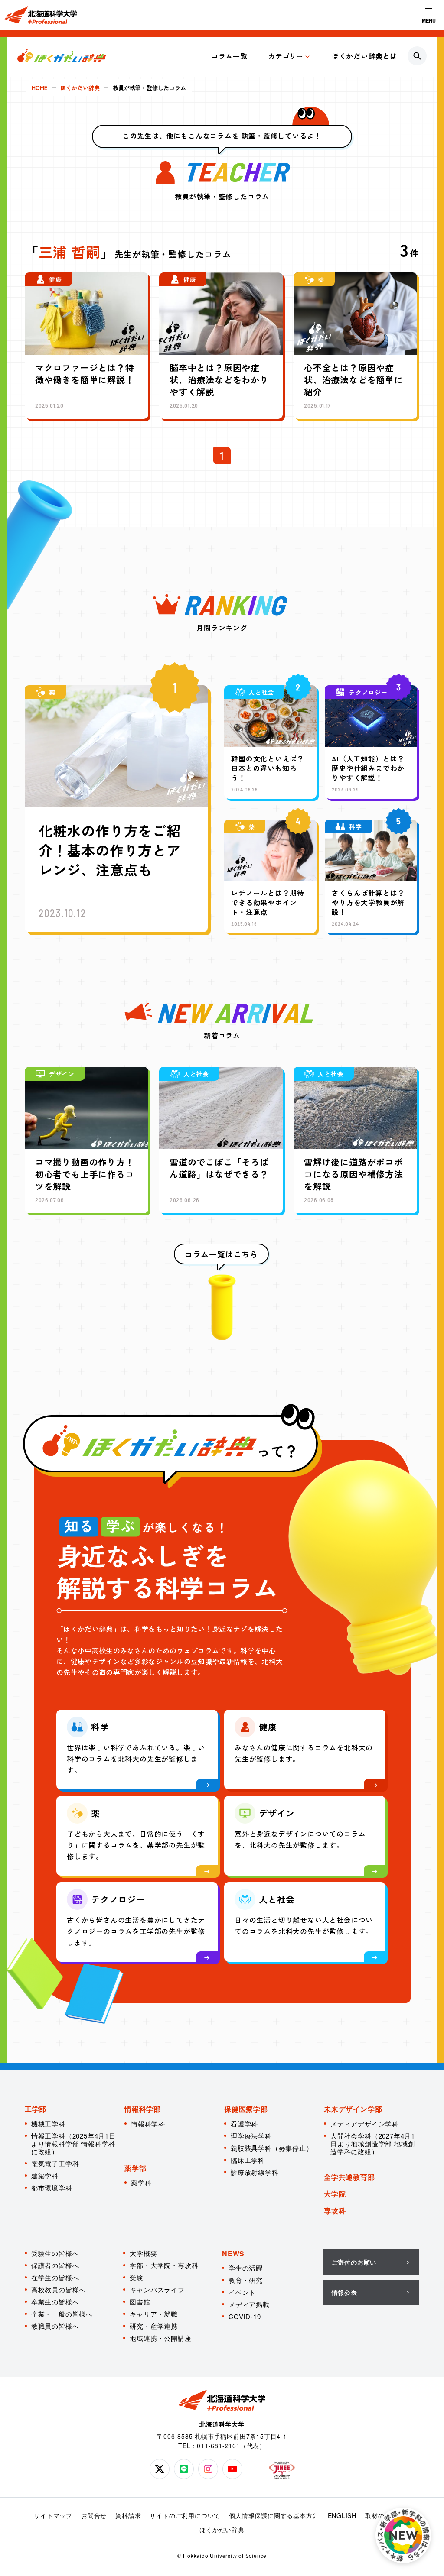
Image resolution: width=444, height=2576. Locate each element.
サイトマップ (53, 2515)
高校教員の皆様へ (59, 2289)
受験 (137, 2277)
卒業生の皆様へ (55, 2302)
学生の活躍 (246, 2268)
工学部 (36, 2109)
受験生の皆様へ (55, 2253)
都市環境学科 (52, 2188)
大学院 (335, 2194)
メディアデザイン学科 (365, 2124)
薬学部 (135, 2168)
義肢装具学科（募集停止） (272, 2148)
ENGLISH (342, 2515)
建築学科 (45, 2176)
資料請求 (128, 2515)
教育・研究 (246, 2280)
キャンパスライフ (157, 2289)
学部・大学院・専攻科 (164, 2265)
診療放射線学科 (255, 2172)
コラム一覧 (229, 56)
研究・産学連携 (154, 2326)
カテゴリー (286, 56)
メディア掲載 (249, 2304)
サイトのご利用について (185, 2515)
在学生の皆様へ (55, 2277)
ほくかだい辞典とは (364, 56)
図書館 (140, 2302)
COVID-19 (245, 2316)
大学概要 (143, 2253)
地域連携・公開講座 (160, 2338)
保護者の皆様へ (55, 2265)
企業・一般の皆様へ (62, 2314)
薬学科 (141, 2182)
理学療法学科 (251, 2136)
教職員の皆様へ (55, 2326)
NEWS (233, 2254)
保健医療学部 (246, 2109)
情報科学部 (143, 2109)
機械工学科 (48, 2124)
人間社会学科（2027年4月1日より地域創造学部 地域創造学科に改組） (373, 2143)
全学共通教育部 (349, 2177)
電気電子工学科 (55, 2163)
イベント (242, 2292)
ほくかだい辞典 (222, 2530)
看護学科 (244, 2124)
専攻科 (335, 2211)
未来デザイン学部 (353, 2109)
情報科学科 (148, 2124)
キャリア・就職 (154, 2314)
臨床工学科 (248, 2160)
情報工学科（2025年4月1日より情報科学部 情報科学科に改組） (73, 2143)
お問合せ (94, 2515)
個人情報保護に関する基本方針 (274, 2515)
